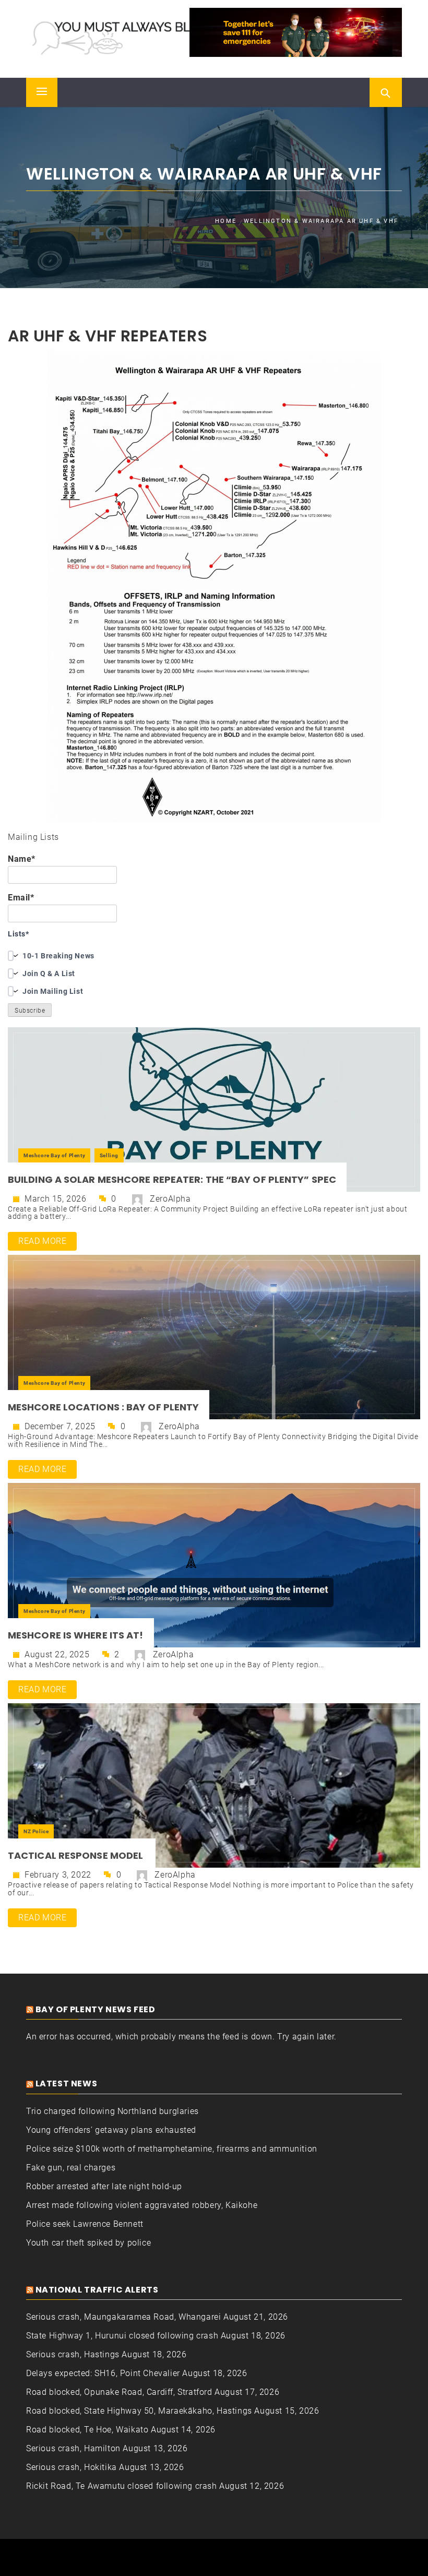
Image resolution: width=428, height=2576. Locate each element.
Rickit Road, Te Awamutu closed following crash (122, 2486)
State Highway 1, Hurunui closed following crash (122, 2336)
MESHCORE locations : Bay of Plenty (103, 1407)
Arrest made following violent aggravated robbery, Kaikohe (142, 2205)
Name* (22, 859)
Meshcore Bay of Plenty (54, 1155)
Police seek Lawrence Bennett (85, 2224)
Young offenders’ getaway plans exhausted (111, 2130)
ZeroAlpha (170, 1199)
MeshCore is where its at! (76, 1635)
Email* (21, 898)
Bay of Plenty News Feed (96, 2009)
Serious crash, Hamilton (73, 2448)
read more (42, 1241)
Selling (109, 1155)
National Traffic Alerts (97, 2290)
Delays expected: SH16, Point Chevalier (103, 2373)
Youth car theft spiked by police (88, 2243)
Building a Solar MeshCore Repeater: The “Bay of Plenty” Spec (172, 1179)
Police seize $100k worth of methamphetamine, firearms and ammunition (172, 2149)
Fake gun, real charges (71, 2168)
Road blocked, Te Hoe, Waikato (87, 2430)
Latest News (67, 2084)
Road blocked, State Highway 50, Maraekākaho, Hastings (139, 2411)
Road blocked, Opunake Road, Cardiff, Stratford (119, 2392)
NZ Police (36, 1831)
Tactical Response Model (76, 1855)
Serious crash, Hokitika (72, 2467)
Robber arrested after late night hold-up (104, 2186)
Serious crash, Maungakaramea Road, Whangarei (123, 2317)
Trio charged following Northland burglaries (112, 2111)
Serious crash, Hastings (73, 2354)
